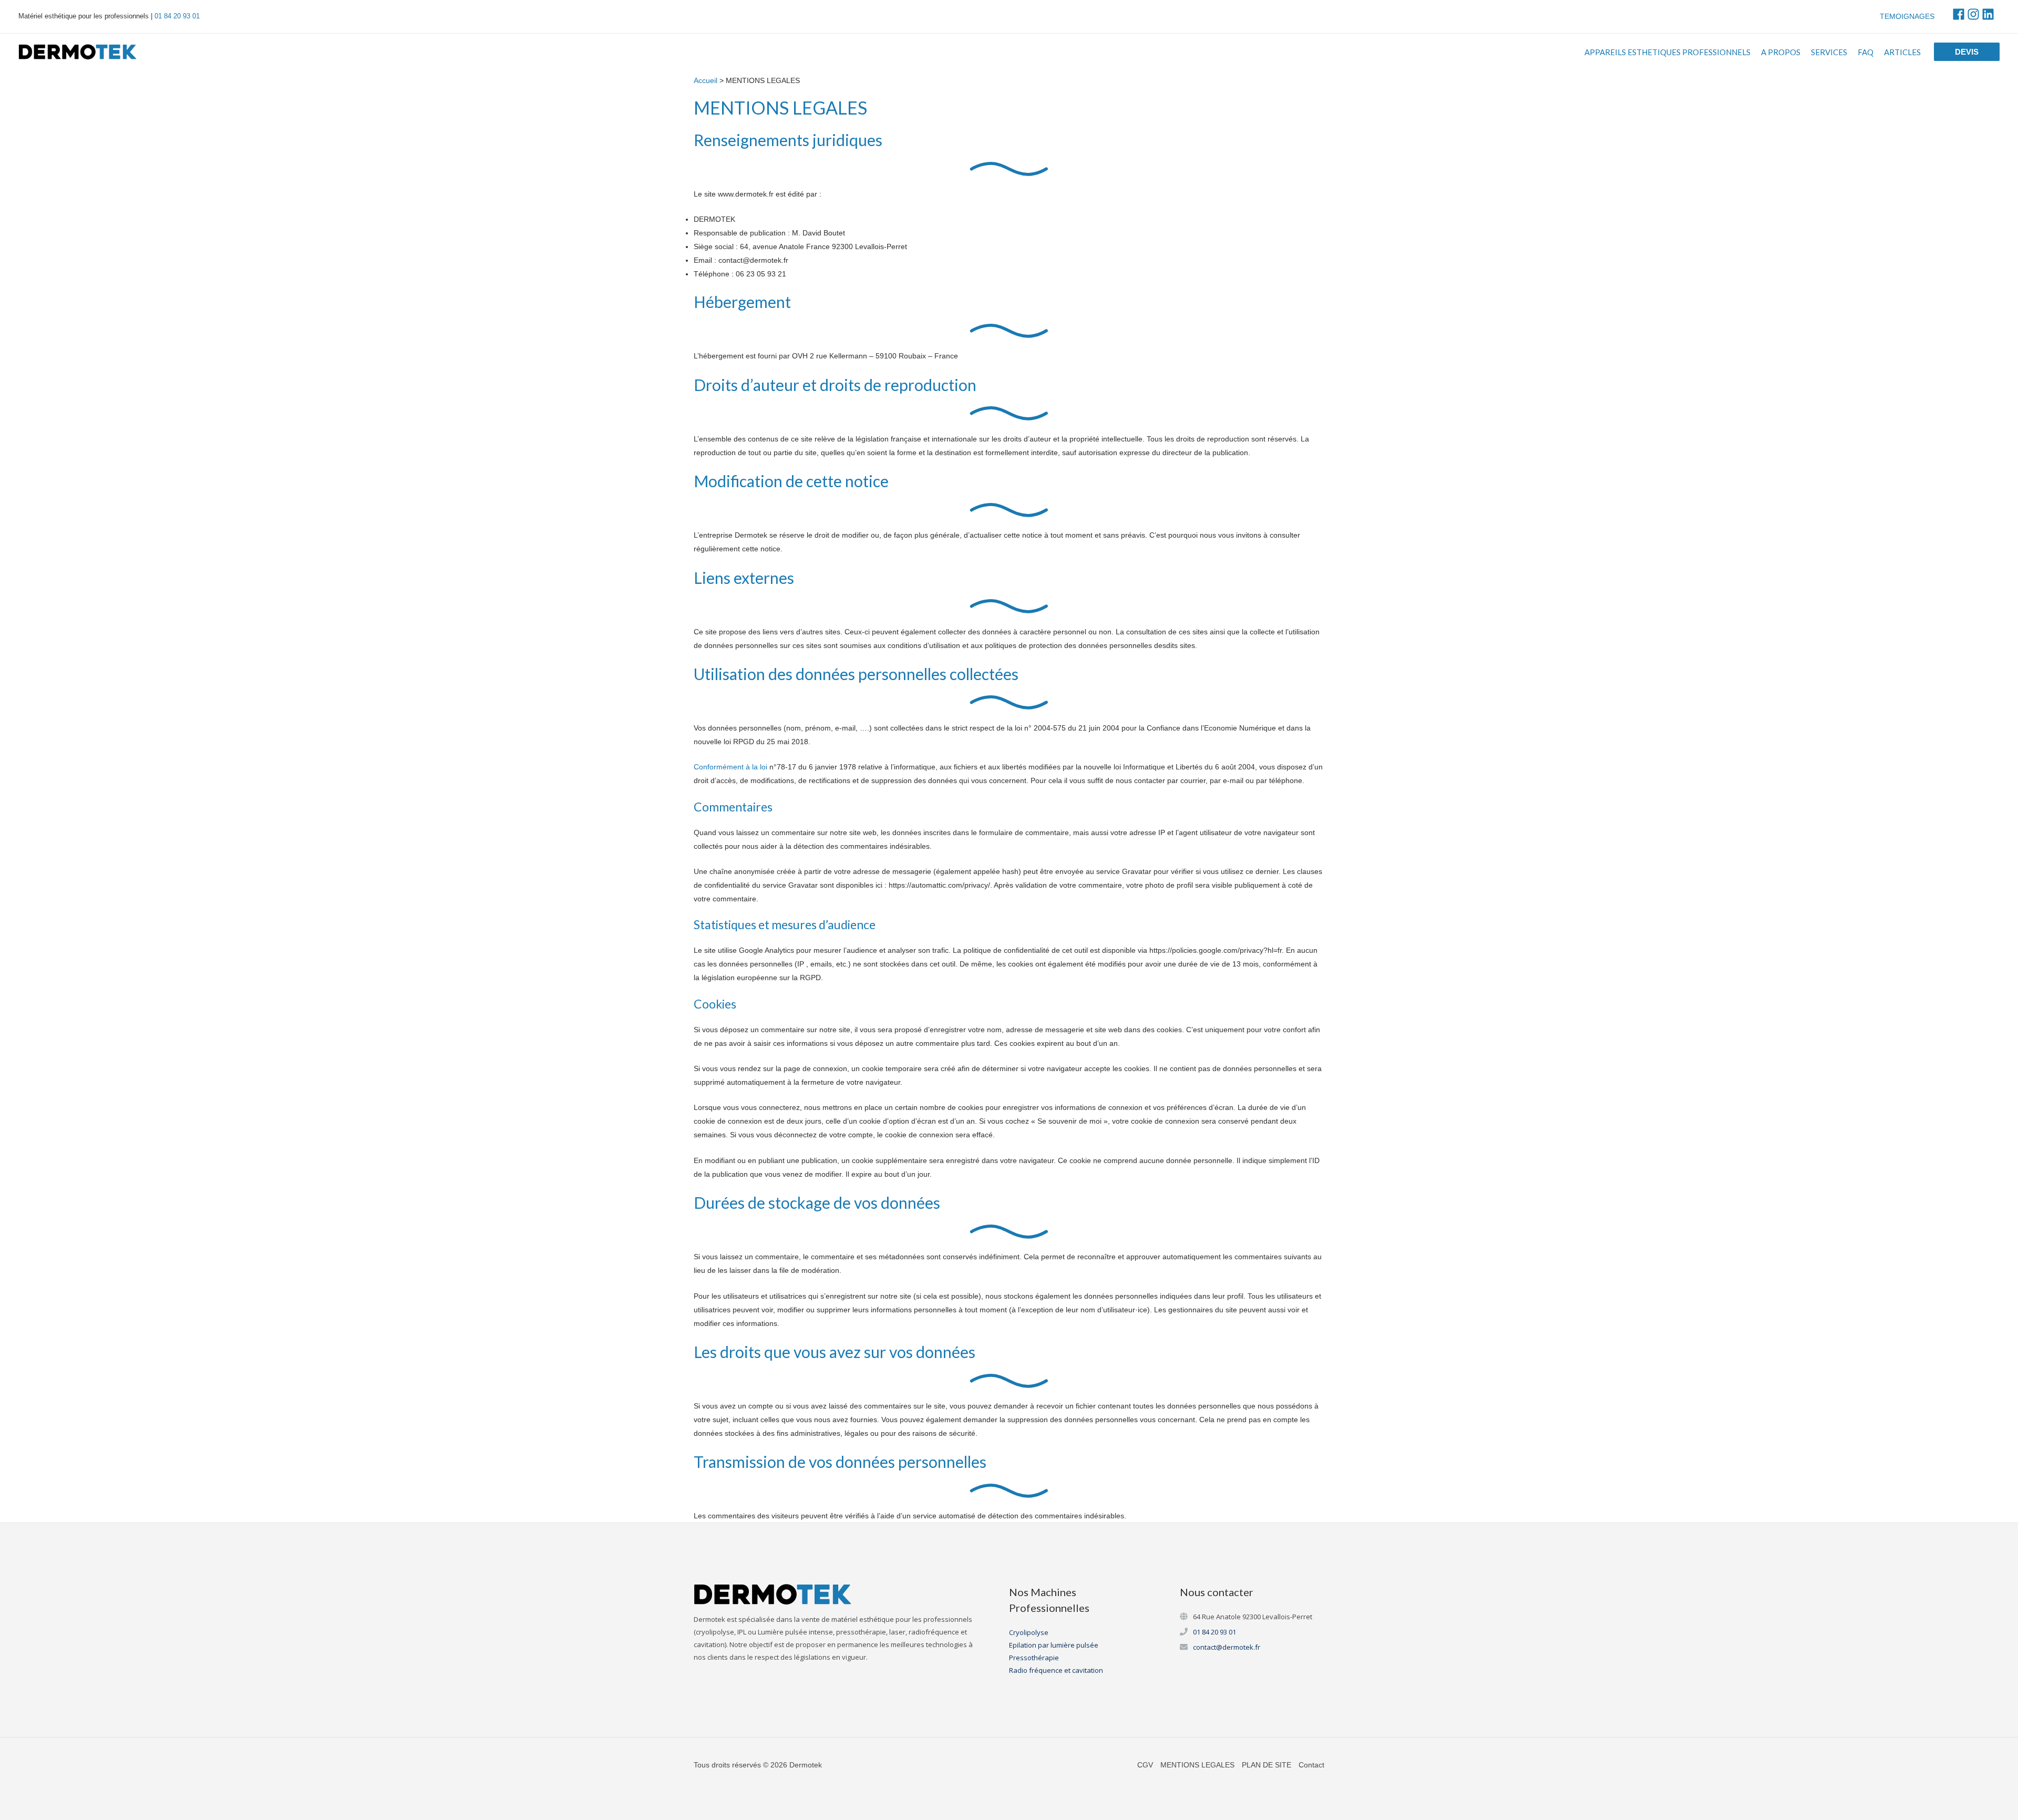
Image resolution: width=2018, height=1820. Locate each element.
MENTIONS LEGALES (1197, 1765)
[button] (1967, 52)
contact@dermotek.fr (1227, 1647)
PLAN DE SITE (1267, 1765)
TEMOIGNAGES (1907, 16)
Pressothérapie (1034, 1658)
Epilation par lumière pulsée (1054, 1645)
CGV (1145, 1765)
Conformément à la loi (730, 767)
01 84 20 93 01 (177, 16)
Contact (1311, 1765)
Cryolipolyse (1029, 1632)
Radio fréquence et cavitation (1056, 1670)
